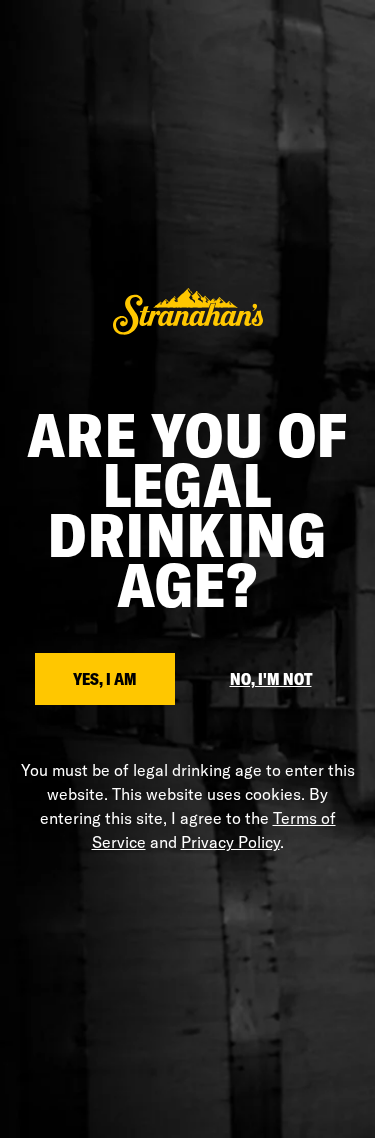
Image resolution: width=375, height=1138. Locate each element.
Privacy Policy (230, 842)
